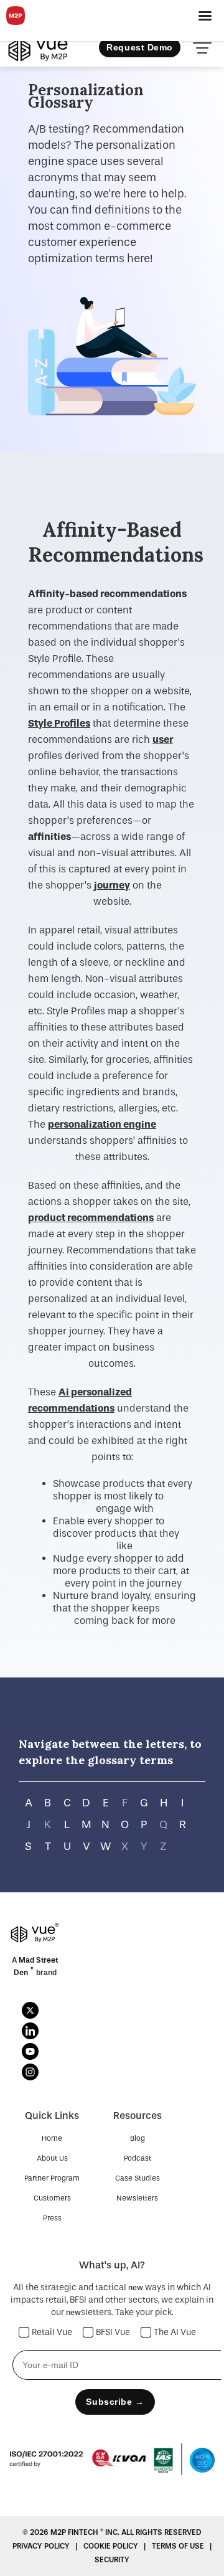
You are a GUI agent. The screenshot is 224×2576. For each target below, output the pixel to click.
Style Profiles (59, 723)
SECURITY (112, 2560)
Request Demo (140, 47)
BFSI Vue (113, 2332)
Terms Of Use (179, 2546)
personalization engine (102, 1124)
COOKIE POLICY (112, 2546)
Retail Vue (52, 2332)
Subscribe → (115, 2402)
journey (112, 885)
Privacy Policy (42, 2546)
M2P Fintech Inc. (86, 2532)
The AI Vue (175, 2332)
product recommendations (91, 1218)
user (163, 739)
